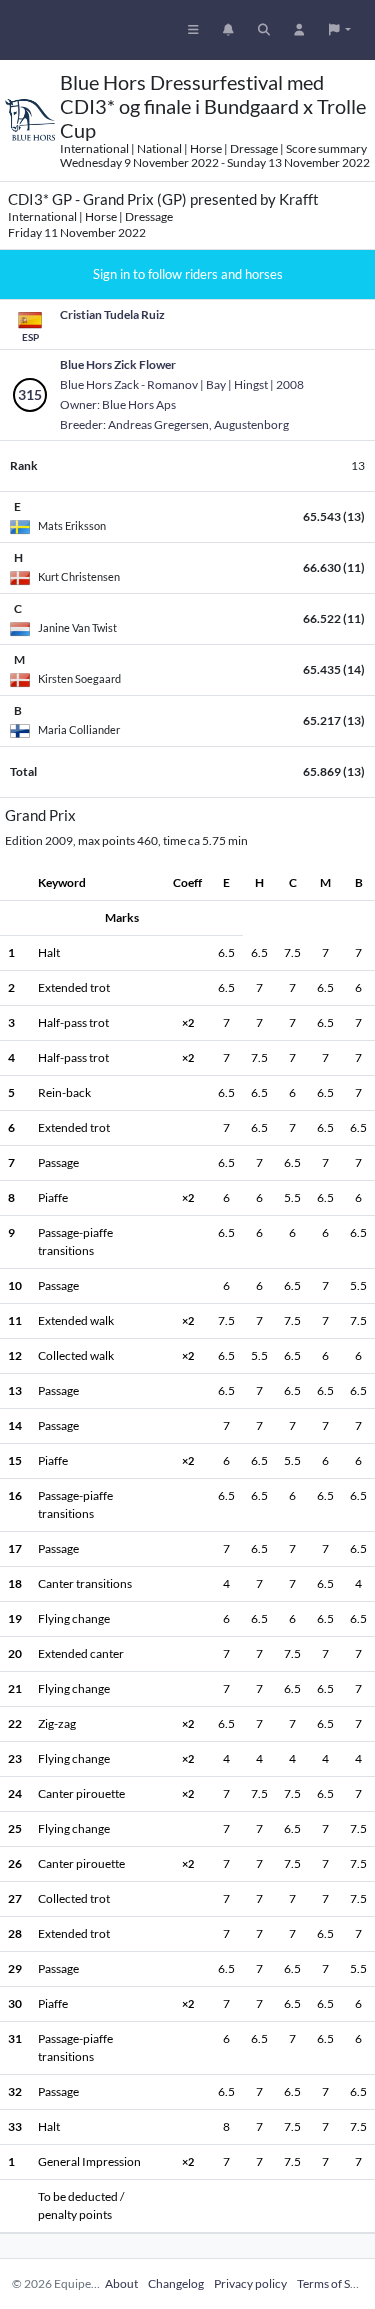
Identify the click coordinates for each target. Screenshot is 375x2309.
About (121, 2283)
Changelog (176, 2283)
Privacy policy (250, 2283)
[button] (340, 30)
